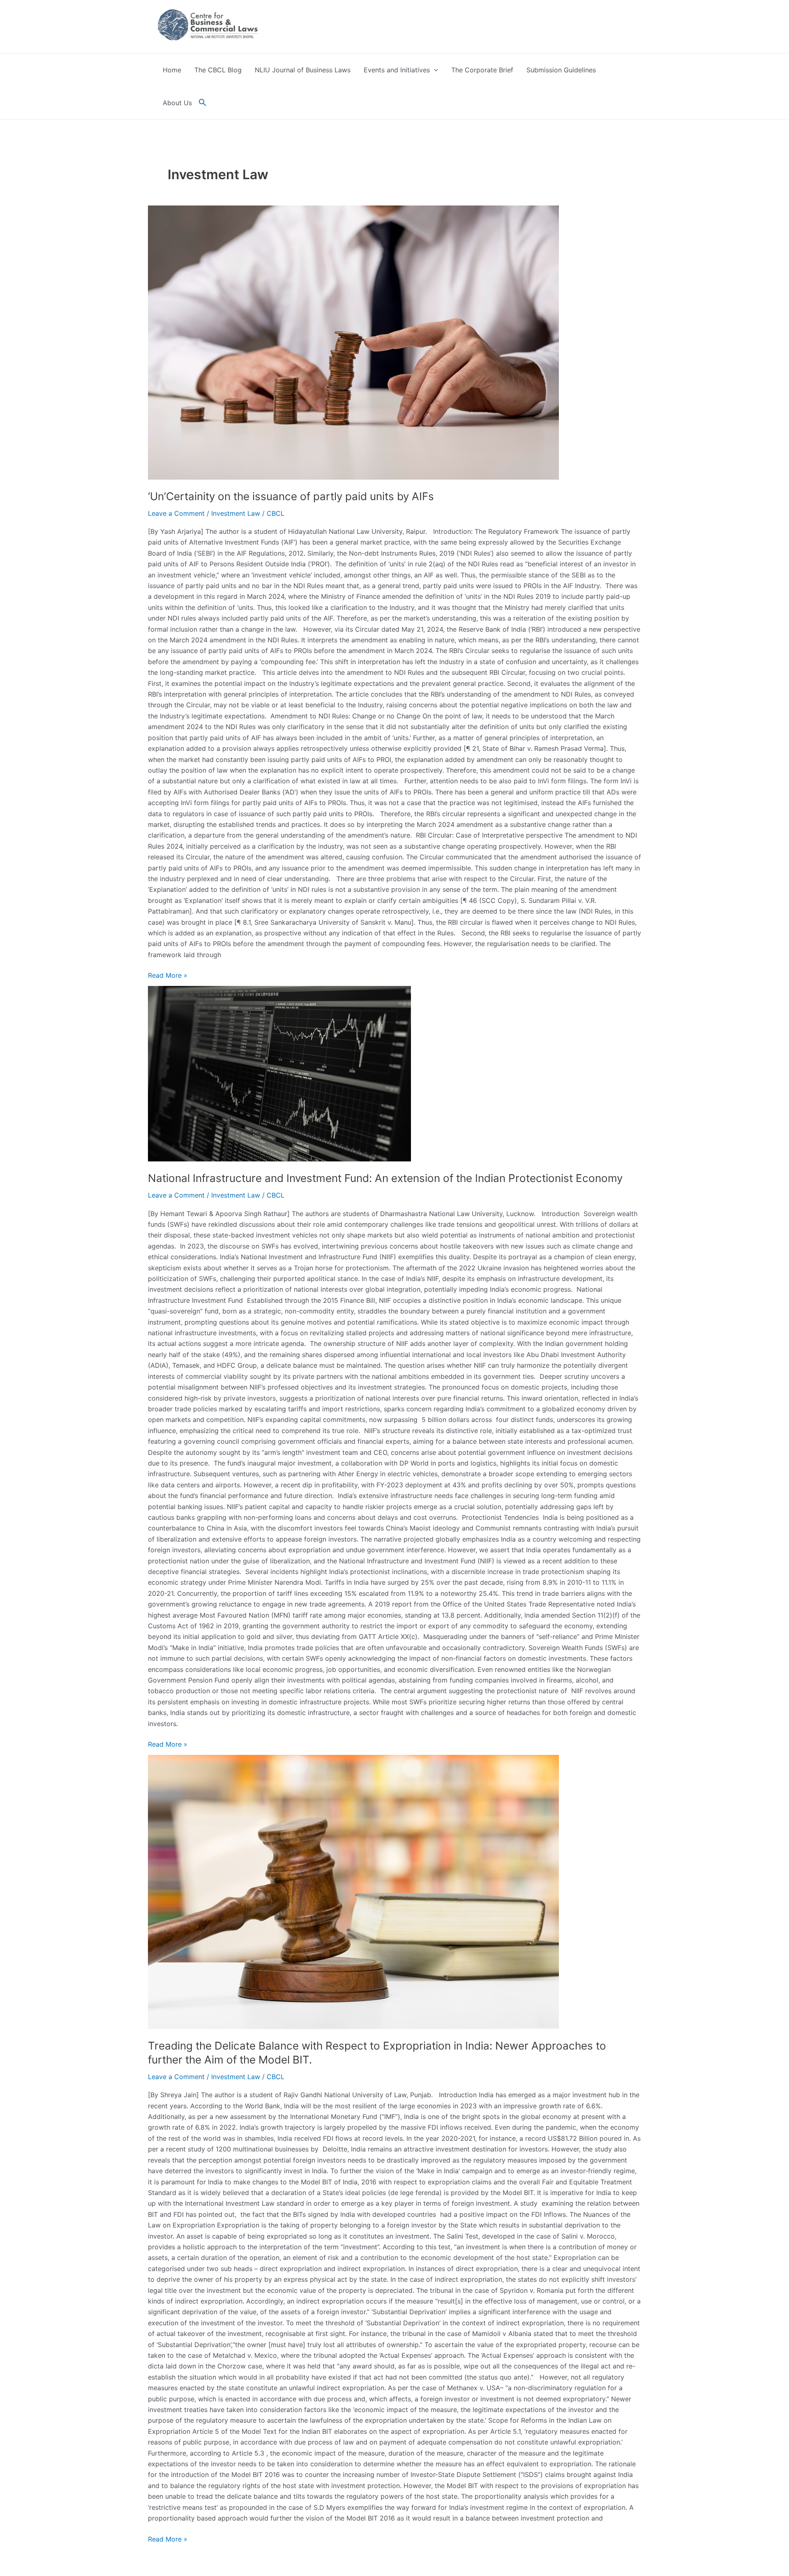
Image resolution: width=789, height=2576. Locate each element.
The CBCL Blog (218, 70)
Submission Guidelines (561, 70)
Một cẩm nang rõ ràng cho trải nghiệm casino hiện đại (104, 2539)
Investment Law (236, 513)
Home (172, 70)
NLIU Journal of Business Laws (303, 70)
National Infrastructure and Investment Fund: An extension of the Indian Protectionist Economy (385, 1178)
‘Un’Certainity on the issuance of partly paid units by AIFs (291, 496)
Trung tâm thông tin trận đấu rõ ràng (77, 2550)
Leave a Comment (176, 513)
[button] (203, 103)
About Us (177, 103)
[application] (434, 70)
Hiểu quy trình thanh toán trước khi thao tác (88, 2561)
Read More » (168, 975)
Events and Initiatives (397, 70)
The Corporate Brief (482, 70)
